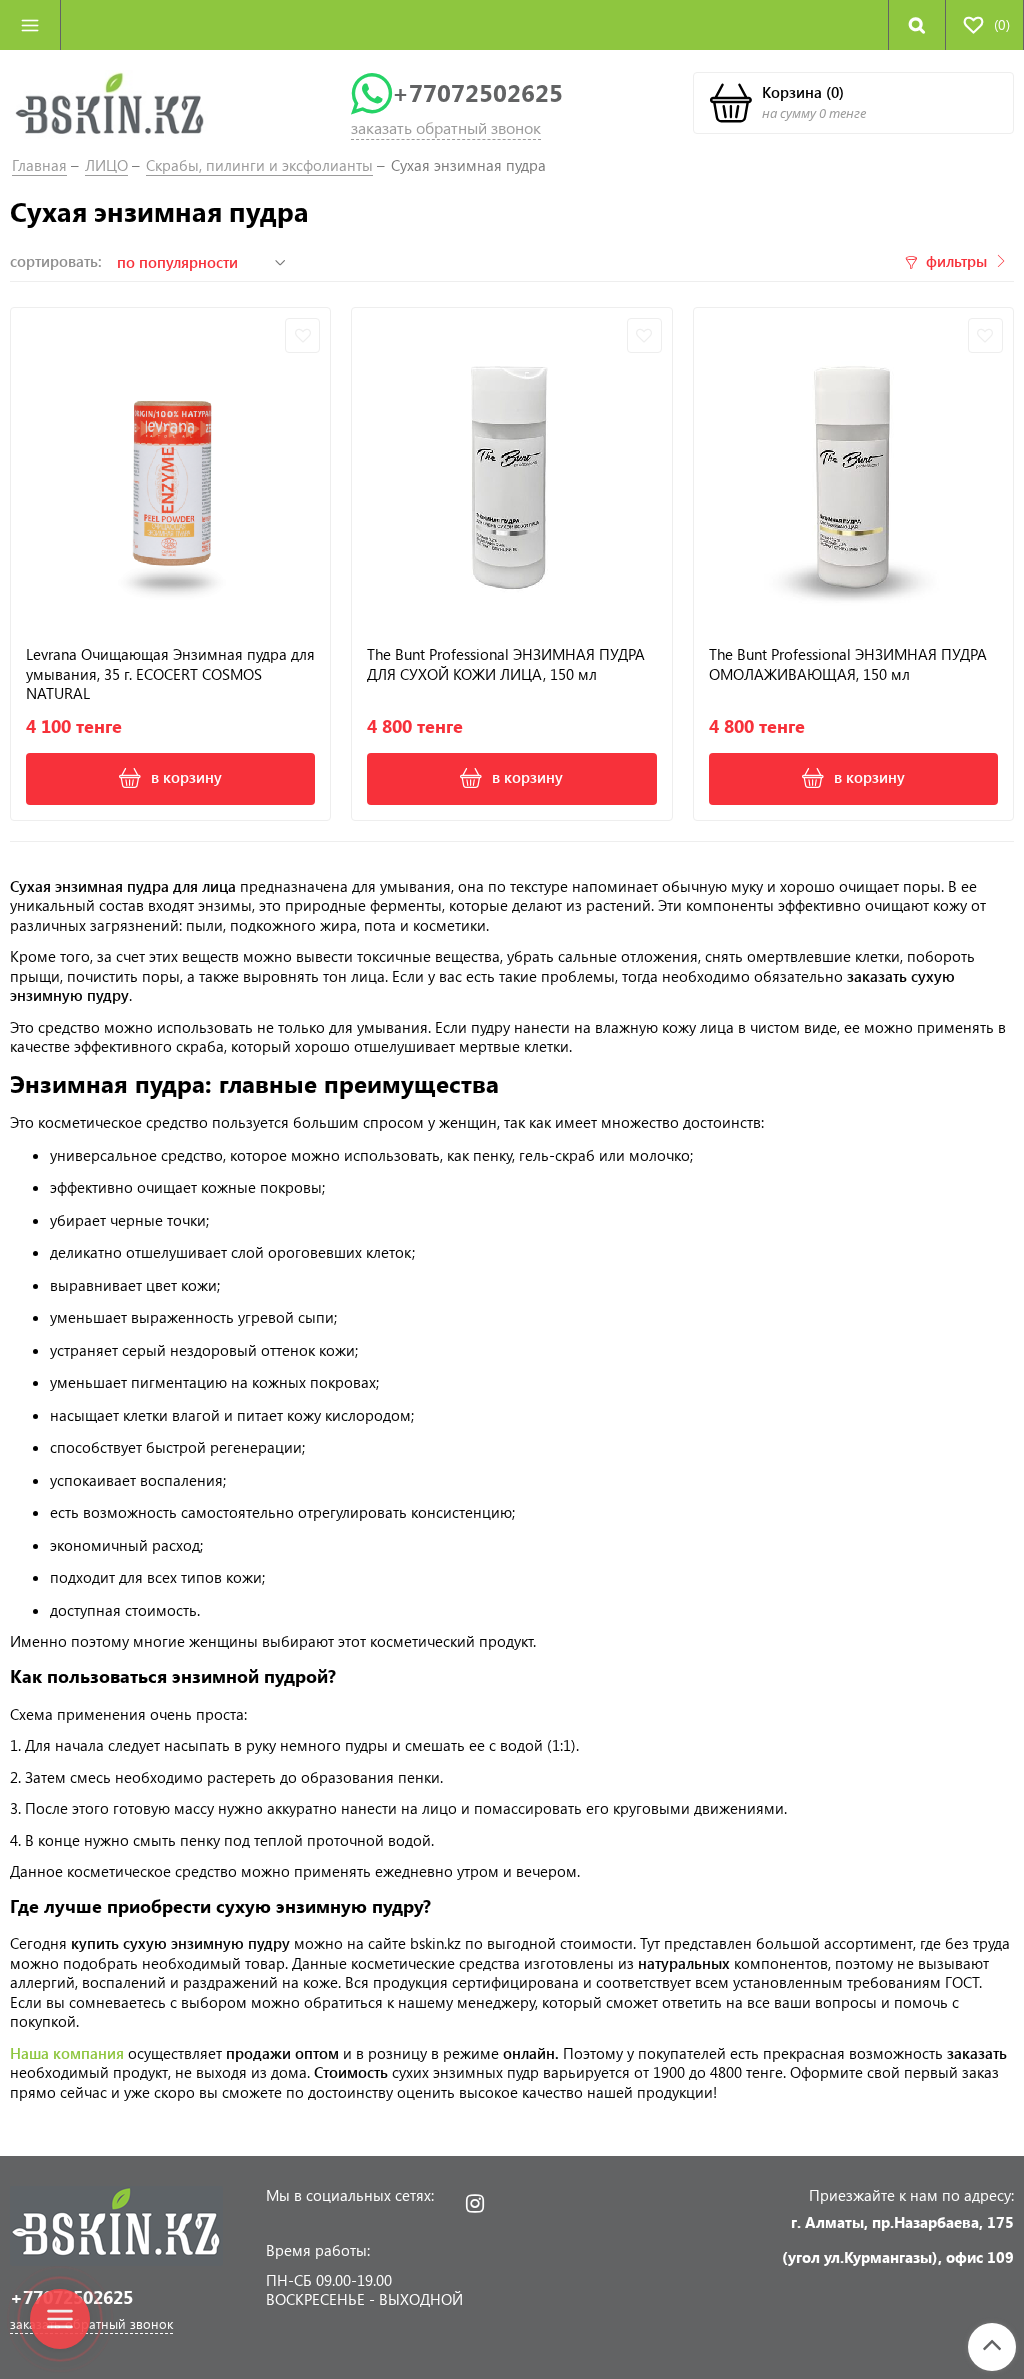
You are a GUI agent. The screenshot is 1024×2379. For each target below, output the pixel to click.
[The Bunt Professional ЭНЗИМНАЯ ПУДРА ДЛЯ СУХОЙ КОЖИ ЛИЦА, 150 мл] (511, 467)
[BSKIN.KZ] (110, 103)
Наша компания (69, 2053)
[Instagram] (474, 2203)
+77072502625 (477, 92)
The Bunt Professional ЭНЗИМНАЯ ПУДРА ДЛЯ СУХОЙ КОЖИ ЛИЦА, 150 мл (506, 664)
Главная (39, 165)
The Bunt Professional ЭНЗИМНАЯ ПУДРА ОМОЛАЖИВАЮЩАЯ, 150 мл (848, 664)
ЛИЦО (106, 165)
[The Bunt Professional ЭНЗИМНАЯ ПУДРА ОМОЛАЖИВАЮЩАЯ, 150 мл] (853, 467)
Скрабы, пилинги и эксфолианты (259, 165)
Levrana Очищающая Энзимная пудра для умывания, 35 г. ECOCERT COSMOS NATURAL (170, 673)
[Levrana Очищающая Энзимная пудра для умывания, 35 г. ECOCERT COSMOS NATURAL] (170, 467)
